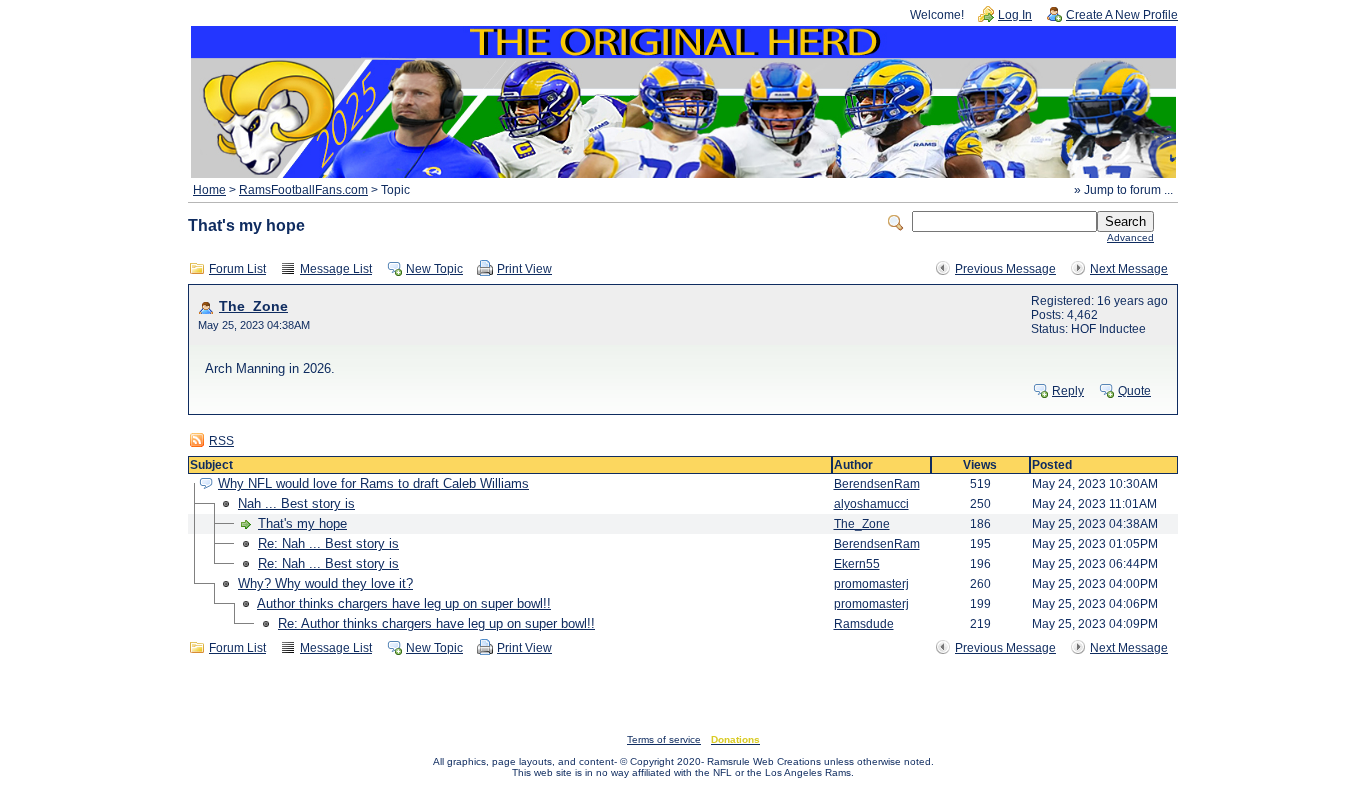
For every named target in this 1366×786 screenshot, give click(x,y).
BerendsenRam (877, 484)
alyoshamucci (871, 504)
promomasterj (871, 584)
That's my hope (302, 523)
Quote (1134, 391)
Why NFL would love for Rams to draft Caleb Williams (373, 483)
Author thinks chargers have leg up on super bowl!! (404, 603)
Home (209, 190)
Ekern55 (857, 564)
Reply (1068, 391)
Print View (524, 269)
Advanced (1130, 237)
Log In (1015, 15)
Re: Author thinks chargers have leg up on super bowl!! (436, 623)
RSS (221, 441)
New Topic (434, 269)
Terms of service (664, 739)
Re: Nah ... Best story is (328, 543)
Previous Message (1005, 269)
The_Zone (253, 306)
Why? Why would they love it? (325, 583)
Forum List (237, 269)
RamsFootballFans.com (303, 190)
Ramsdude (864, 624)
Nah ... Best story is (296, 503)
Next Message (1129, 269)
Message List (336, 269)
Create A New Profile (1122, 15)
